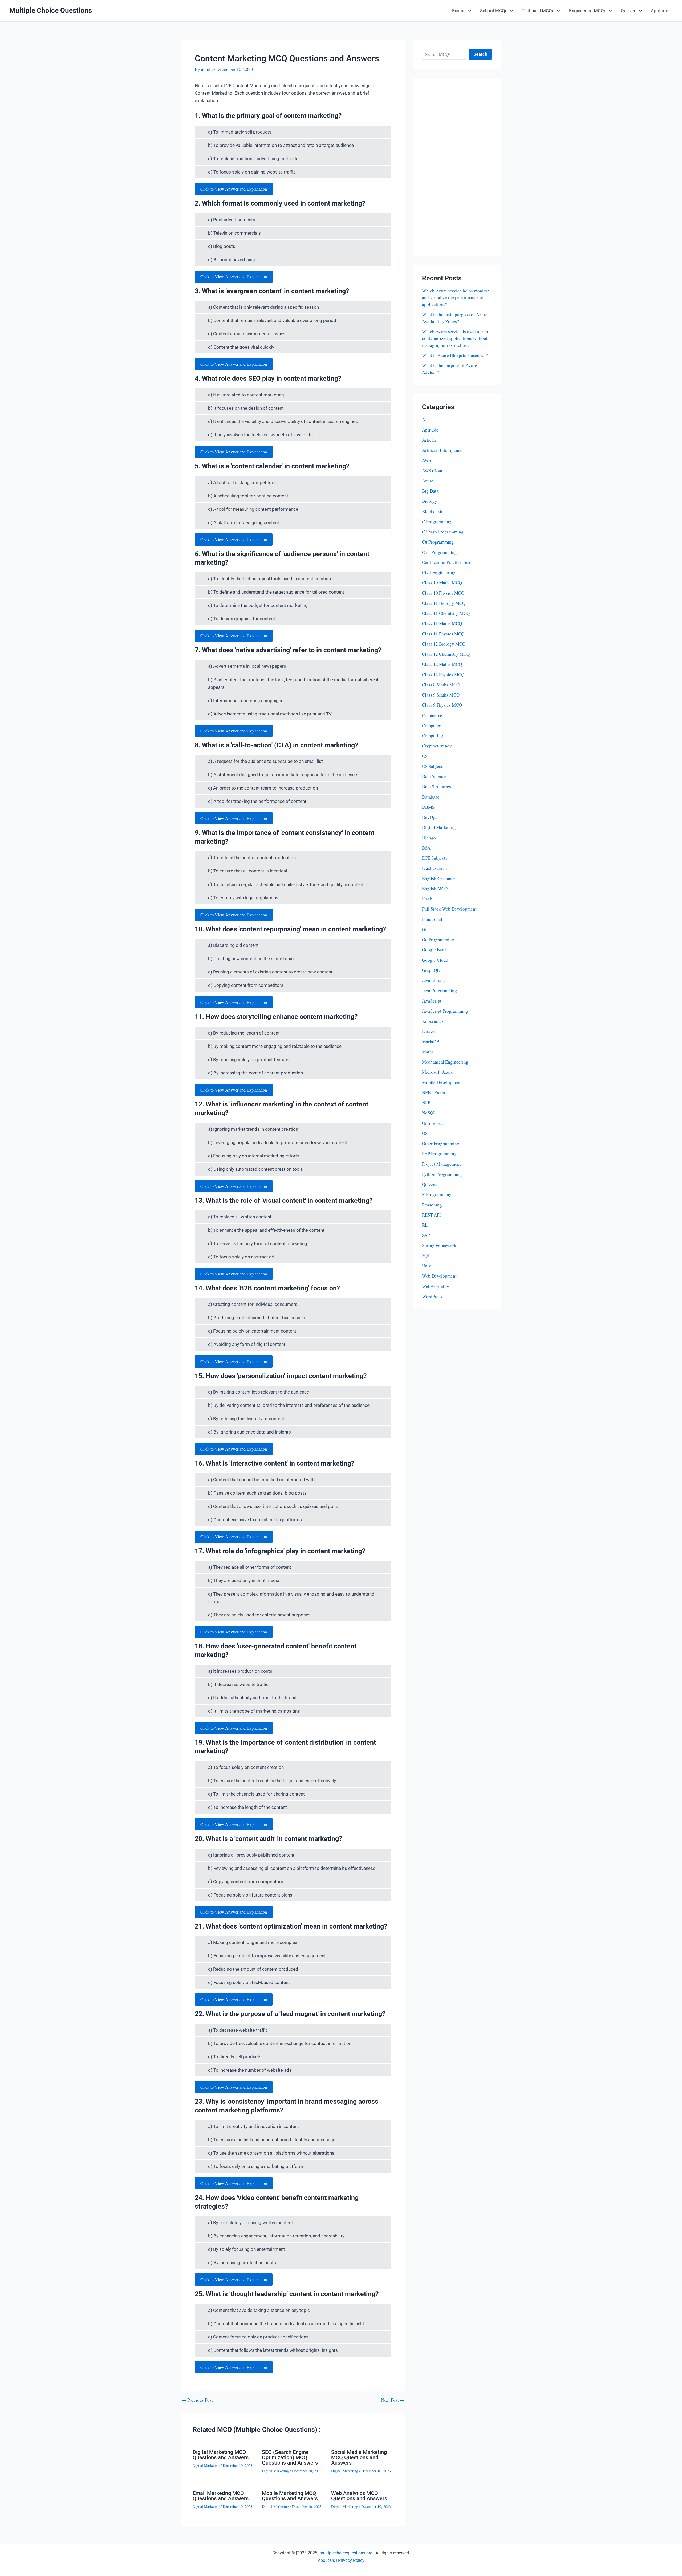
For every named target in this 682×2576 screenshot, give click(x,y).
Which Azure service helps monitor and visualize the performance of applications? (455, 297)
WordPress (432, 1296)
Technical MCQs (538, 11)
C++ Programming (439, 552)
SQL (426, 1256)
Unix (427, 1266)
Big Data (430, 491)
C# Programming (438, 542)
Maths (428, 1052)
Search (480, 54)
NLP (426, 1103)
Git (425, 929)
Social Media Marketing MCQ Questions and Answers (359, 2457)
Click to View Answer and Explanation (234, 189)
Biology (430, 501)
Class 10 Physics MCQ (443, 593)
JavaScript (432, 1001)
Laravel (429, 1031)
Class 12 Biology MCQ (444, 644)
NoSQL (429, 1113)
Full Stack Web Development (449, 909)
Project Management (441, 1164)
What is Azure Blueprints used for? (455, 355)
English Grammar (439, 878)
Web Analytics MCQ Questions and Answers (359, 2496)
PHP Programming (439, 1154)
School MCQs (494, 11)
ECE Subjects (435, 858)
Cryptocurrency (437, 746)
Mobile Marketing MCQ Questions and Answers (290, 2496)
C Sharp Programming (443, 532)
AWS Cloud (433, 471)
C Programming (437, 522)
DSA (426, 848)
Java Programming (439, 990)
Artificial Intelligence (442, 450)
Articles (429, 440)
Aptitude (659, 11)
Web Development (439, 1276)
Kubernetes (433, 1021)
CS (425, 756)
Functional (432, 919)
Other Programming (441, 1143)
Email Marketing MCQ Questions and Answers (221, 2496)
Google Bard (434, 950)
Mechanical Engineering (445, 1062)
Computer (431, 725)
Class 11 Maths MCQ (442, 623)
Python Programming (442, 1174)
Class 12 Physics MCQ (443, 675)
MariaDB (431, 1042)
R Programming (437, 1194)
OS (425, 1133)
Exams (459, 11)
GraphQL (431, 970)
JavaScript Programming (445, 1011)
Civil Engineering (439, 572)
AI (424, 419)
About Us (326, 2560)
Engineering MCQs (588, 11)
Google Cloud (435, 960)
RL (425, 1225)
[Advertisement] (457, 167)
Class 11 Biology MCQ (444, 603)
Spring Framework (439, 1245)
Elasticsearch (435, 868)
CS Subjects (433, 766)
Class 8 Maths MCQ (441, 685)
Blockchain (433, 511)
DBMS (428, 807)
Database (431, 797)
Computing (433, 736)
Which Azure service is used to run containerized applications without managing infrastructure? (455, 338)
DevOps (430, 817)
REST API (431, 1215)
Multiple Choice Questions (51, 10)
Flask (427, 899)
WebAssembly (436, 1286)
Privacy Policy (351, 2560)
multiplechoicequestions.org (346, 2553)
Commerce (432, 715)
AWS (427, 460)
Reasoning (432, 1205)
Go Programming (438, 939)
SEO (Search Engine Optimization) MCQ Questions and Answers (290, 2457)
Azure (428, 481)
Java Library (434, 980)
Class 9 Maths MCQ (441, 695)
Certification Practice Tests (447, 562)
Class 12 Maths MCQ (442, 664)
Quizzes (629, 11)
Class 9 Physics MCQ (442, 705)
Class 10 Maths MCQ (442, 583)
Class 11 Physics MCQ (443, 634)
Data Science (434, 776)
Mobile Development (442, 1082)
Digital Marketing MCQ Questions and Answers (221, 2455)
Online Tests (434, 1123)
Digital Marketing (206, 2466)
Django (429, 838)
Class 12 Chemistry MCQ (446, 654)
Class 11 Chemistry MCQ (446, 613)
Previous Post (197, 2400)
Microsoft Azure (438, 1072)
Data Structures (437, 786)
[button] (468, 11)
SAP (426, 1235)
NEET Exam (433, 1092)
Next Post (393, 2400)
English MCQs (436, 889)
